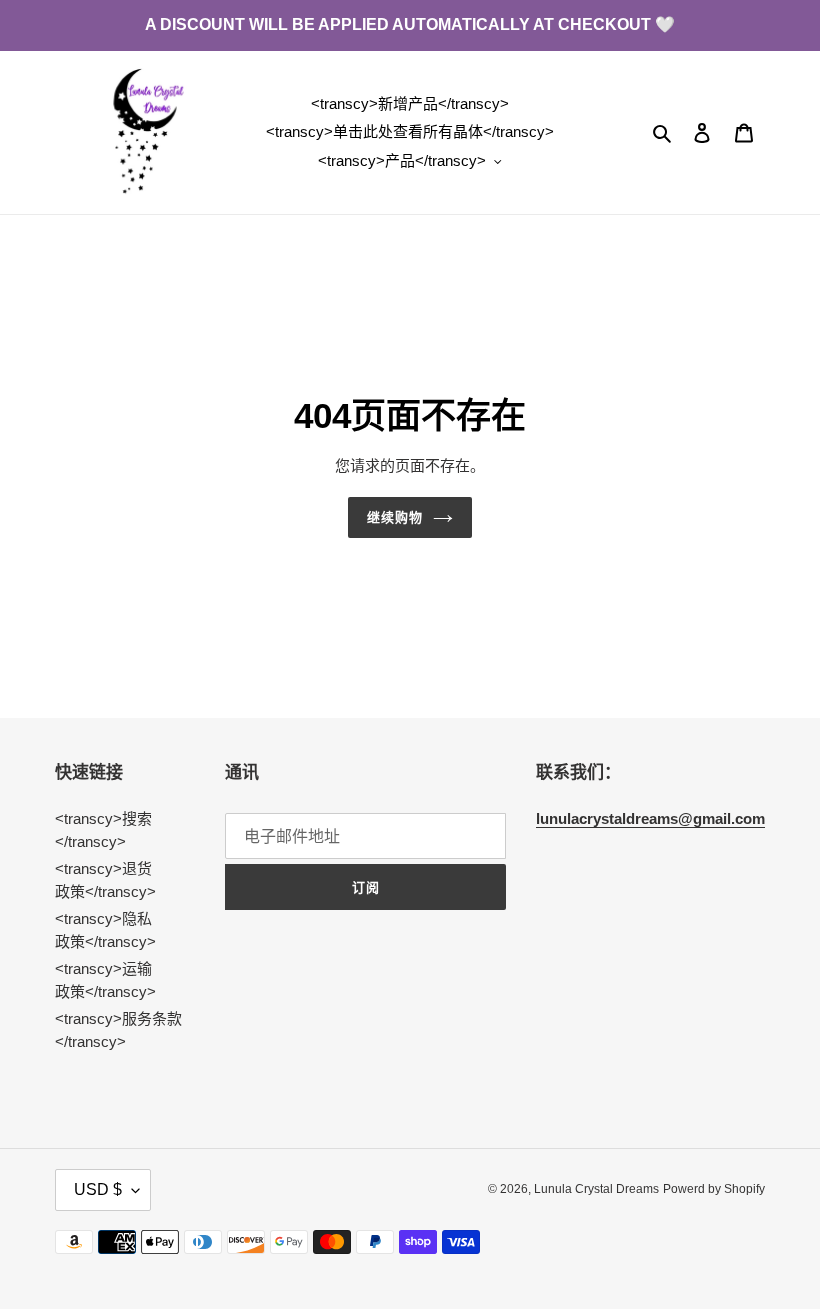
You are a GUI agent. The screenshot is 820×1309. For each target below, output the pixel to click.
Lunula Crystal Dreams (596, 1189)
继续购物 (395, 517)
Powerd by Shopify (714, 1189)
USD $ (98, 1189)
